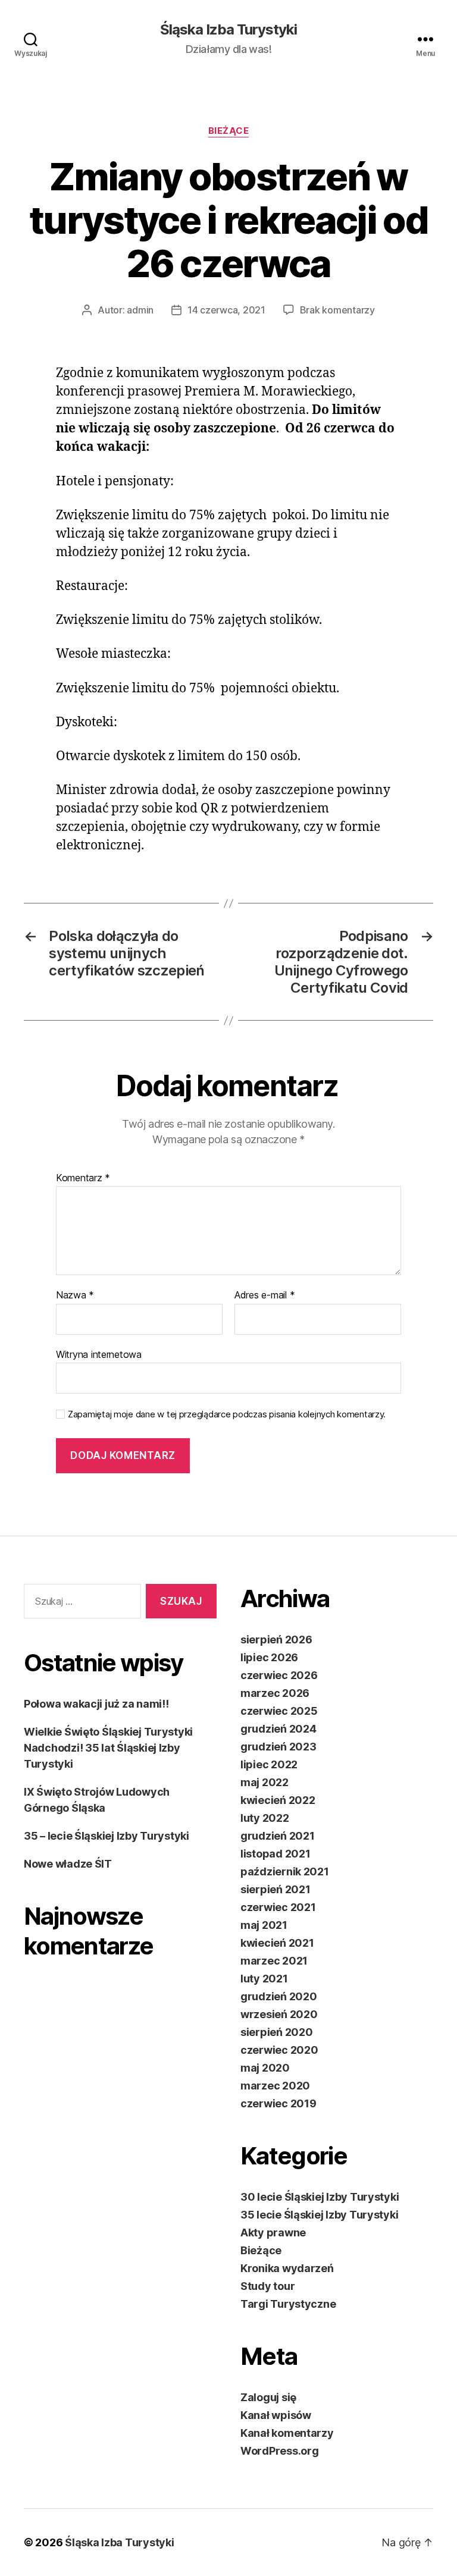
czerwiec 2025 (279, 1711)
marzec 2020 (275, 2086)
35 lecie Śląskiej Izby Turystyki (319, 2215)
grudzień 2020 (279, 1996)
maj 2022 (265, 1782)
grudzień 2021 (278, 1836)
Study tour (267, 2286)
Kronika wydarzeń (287, 2268)
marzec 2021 (274, 1961)
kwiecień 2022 (278, 1800)
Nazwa (75, 1295)
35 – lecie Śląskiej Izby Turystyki (107, 1836)
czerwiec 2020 (279, 2050)
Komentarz (83, 1178)
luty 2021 (264, 1979)
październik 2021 (285, 1871)
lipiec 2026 (269, 1657)
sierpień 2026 (276, 1640)
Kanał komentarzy (287, 2433)
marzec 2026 (275, 1693)
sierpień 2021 (276, 1889)
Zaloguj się (268, 2397)
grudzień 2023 (278, 1747)
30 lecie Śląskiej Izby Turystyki (320, 2197)
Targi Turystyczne (288, 2304)
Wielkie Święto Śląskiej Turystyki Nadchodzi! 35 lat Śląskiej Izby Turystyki (108, 1748)
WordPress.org (280, 2451)
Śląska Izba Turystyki (228, 30)
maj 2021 (264, 1925)
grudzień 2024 (278, 1729)
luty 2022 (265, 1818)
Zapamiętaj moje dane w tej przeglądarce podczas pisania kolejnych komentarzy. (227, 1414)
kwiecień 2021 (277, 1943)
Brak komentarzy (337, 310)
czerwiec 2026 (279, 1675)
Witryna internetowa (99, 1354)
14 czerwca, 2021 (226, 310)
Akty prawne (273, 2233)
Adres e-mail (265, 1295)
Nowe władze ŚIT (68, 1864)
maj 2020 (265, 2068)
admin (140, 310)
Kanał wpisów (276, 2415)
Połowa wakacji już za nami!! (96, 1704)
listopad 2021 (276, 1854)
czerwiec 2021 (278, 1907)
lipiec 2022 (269, 1764)
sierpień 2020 (277, 2032)
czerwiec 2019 (278, 2103)
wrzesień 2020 (279, 2014)
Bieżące (229, 131)
